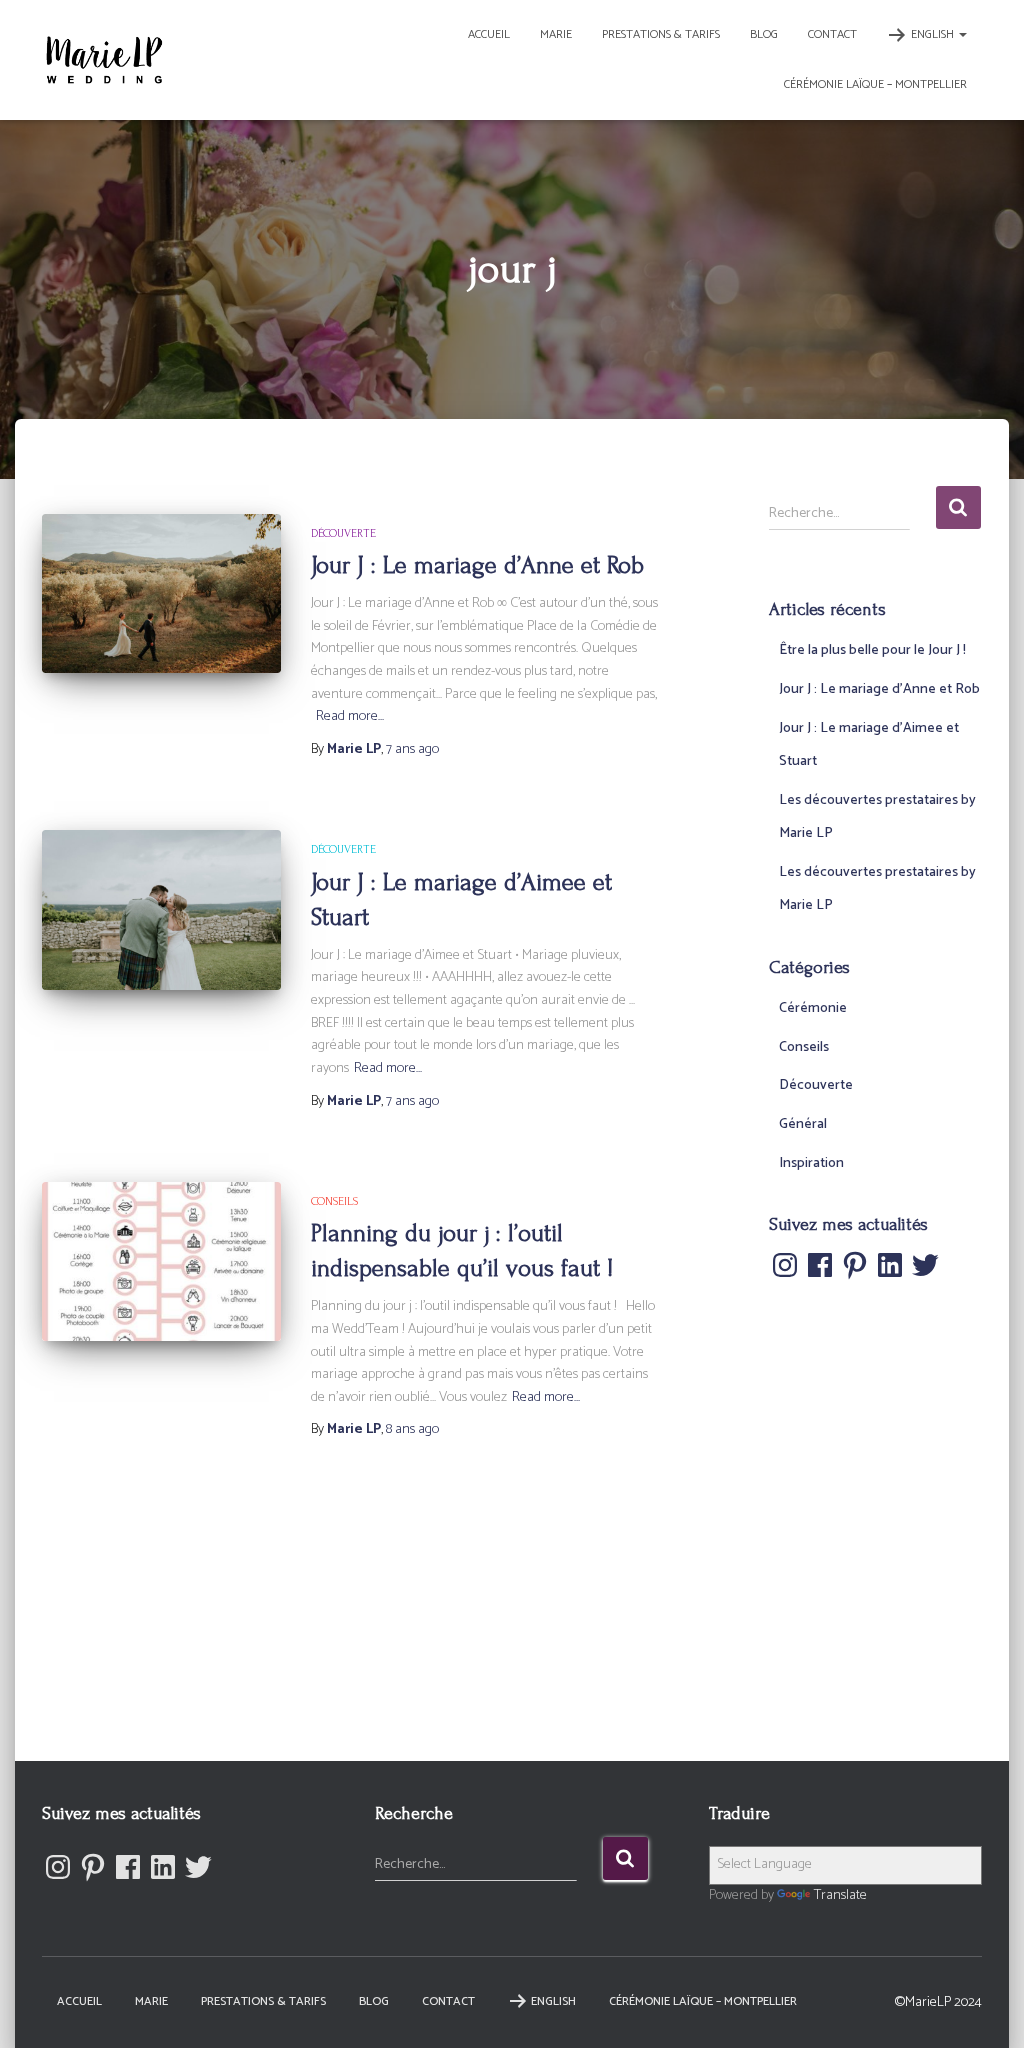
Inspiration (811, 1163)
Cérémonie (813, 1008)
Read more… (350, 717)
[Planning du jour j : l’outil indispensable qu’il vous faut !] (161, 1262)
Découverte (343, 533)
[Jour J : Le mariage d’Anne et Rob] (161, 594)
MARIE (556, 34)
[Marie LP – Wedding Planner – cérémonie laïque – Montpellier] (104, 60)
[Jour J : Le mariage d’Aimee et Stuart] (161, 910)
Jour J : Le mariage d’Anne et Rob (477, 565)
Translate (840, 1895)
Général (803, 1124)
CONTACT (832, 34)
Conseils (334, 1201)
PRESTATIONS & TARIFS (661, 34)
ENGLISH (934, 34)
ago (412, 749)
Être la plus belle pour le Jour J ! (872, 650)
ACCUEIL (489, 34)
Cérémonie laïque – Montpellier (875, 84)
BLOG (764, 34)
